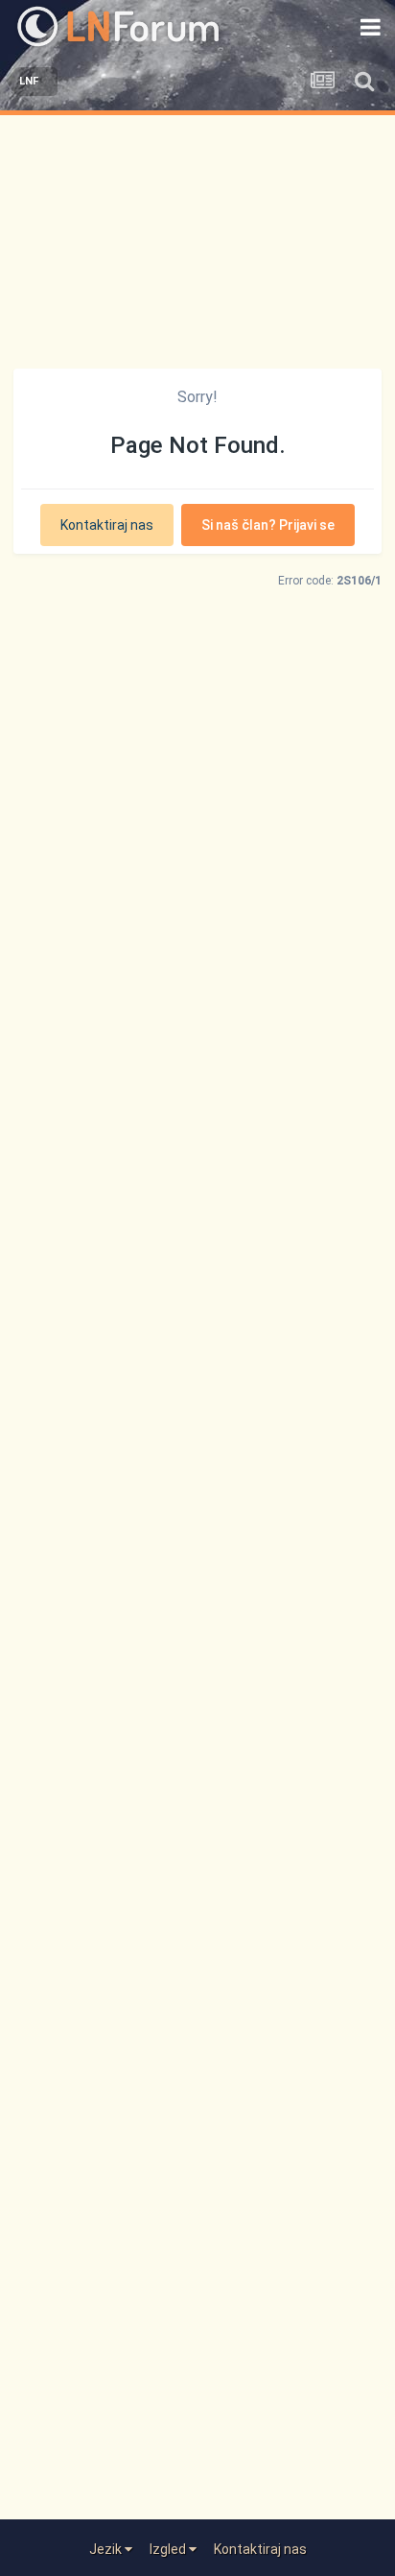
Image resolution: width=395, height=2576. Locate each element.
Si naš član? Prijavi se (268, 525)
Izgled (169, 2549)
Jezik (107, 2549)
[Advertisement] (197, 237)
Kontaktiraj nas (107, 525)
